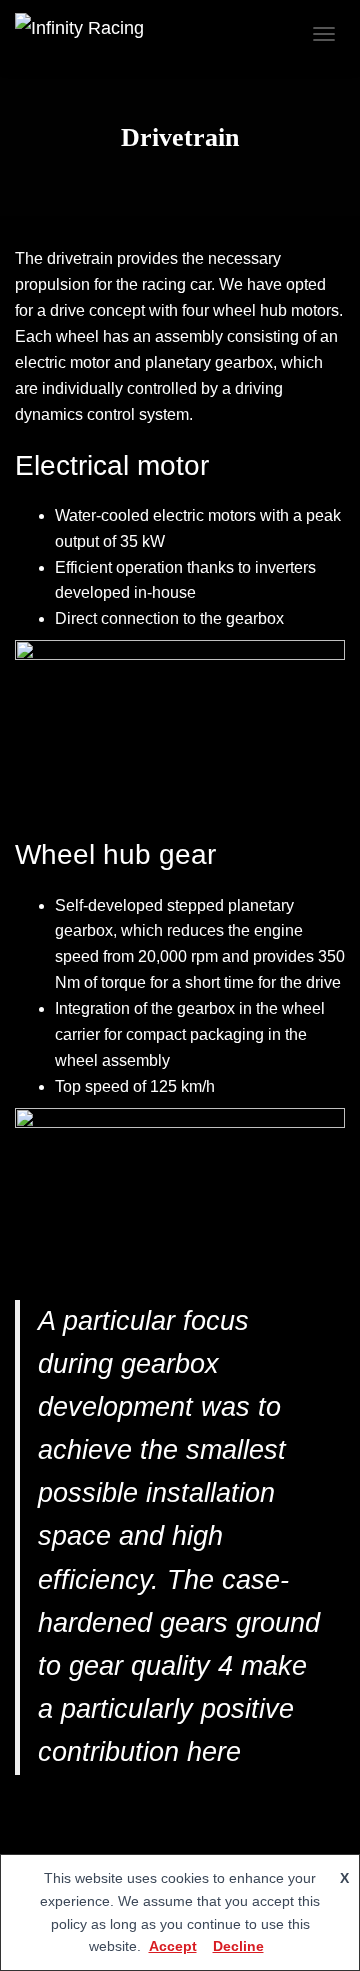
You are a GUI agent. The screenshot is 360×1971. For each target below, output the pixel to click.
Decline (238, 1946)
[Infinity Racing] (87, 33)
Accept (173, 1946)
